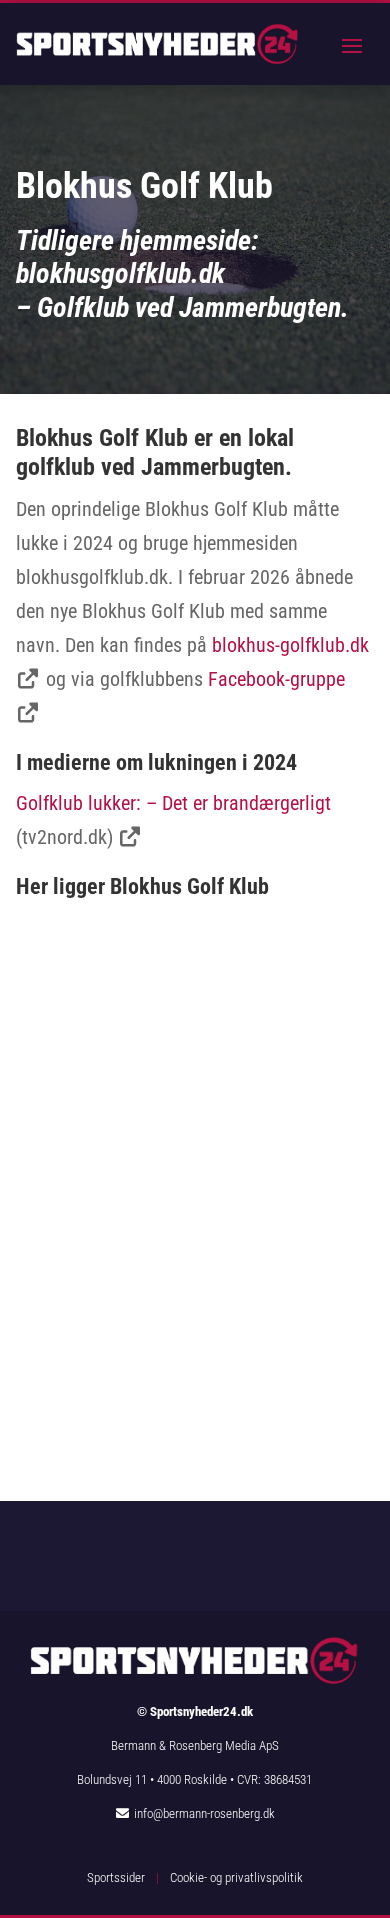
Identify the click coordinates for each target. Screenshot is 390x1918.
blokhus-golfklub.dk (290, 645)
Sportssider (116, 1877)
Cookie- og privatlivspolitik (236, 1877)
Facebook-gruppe (276, 679)
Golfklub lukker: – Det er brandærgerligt (173, 803)
